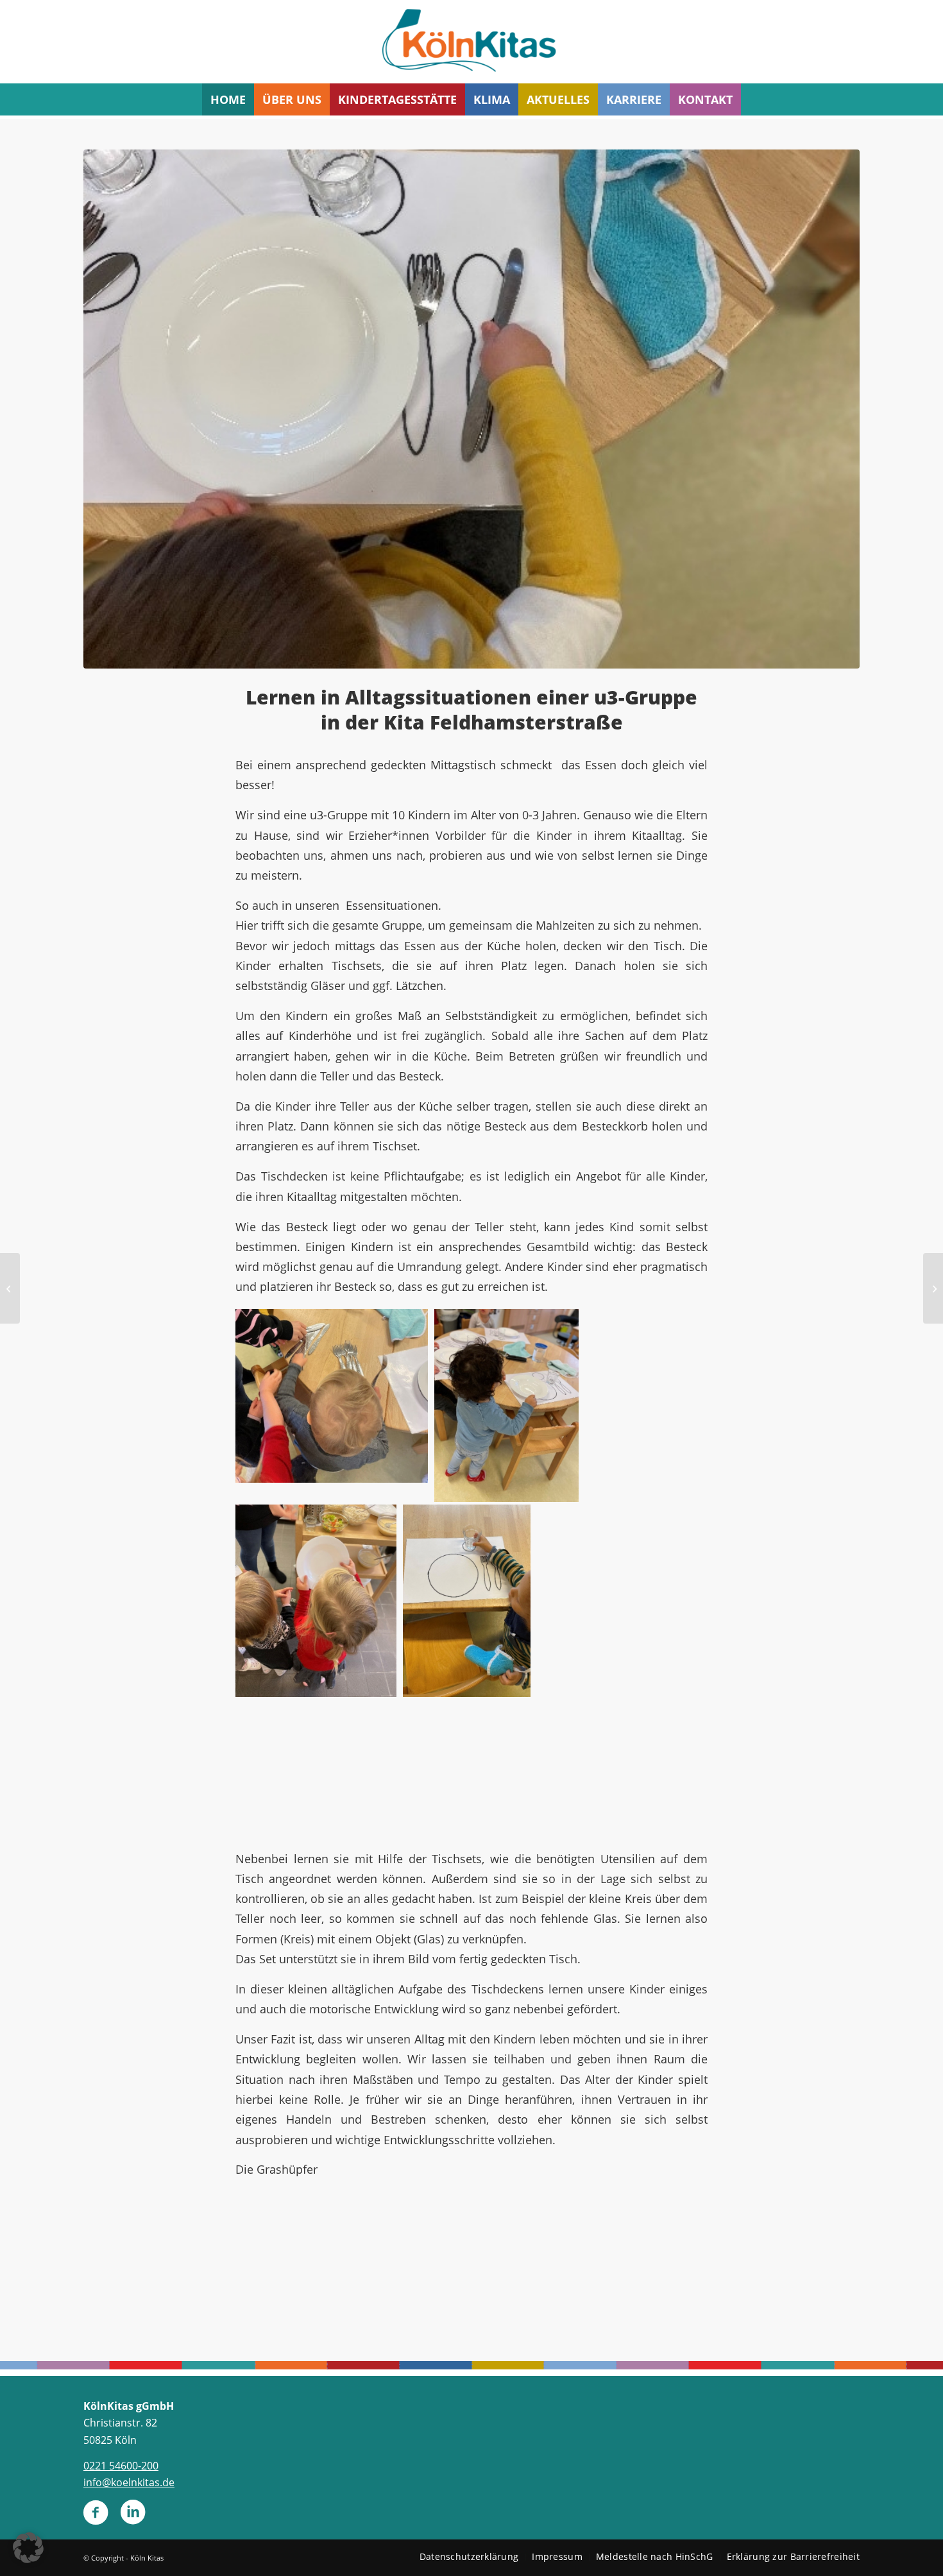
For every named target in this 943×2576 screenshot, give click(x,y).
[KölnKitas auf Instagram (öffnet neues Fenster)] (133, 2518)
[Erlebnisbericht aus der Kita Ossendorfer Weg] (933, 1288)
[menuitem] (228, 99)
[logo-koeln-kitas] (471, 42)
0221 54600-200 (121, 2466)
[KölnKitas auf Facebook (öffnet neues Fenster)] (96, 2518)
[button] (28, 2548)
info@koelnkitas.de (129, 2482)
